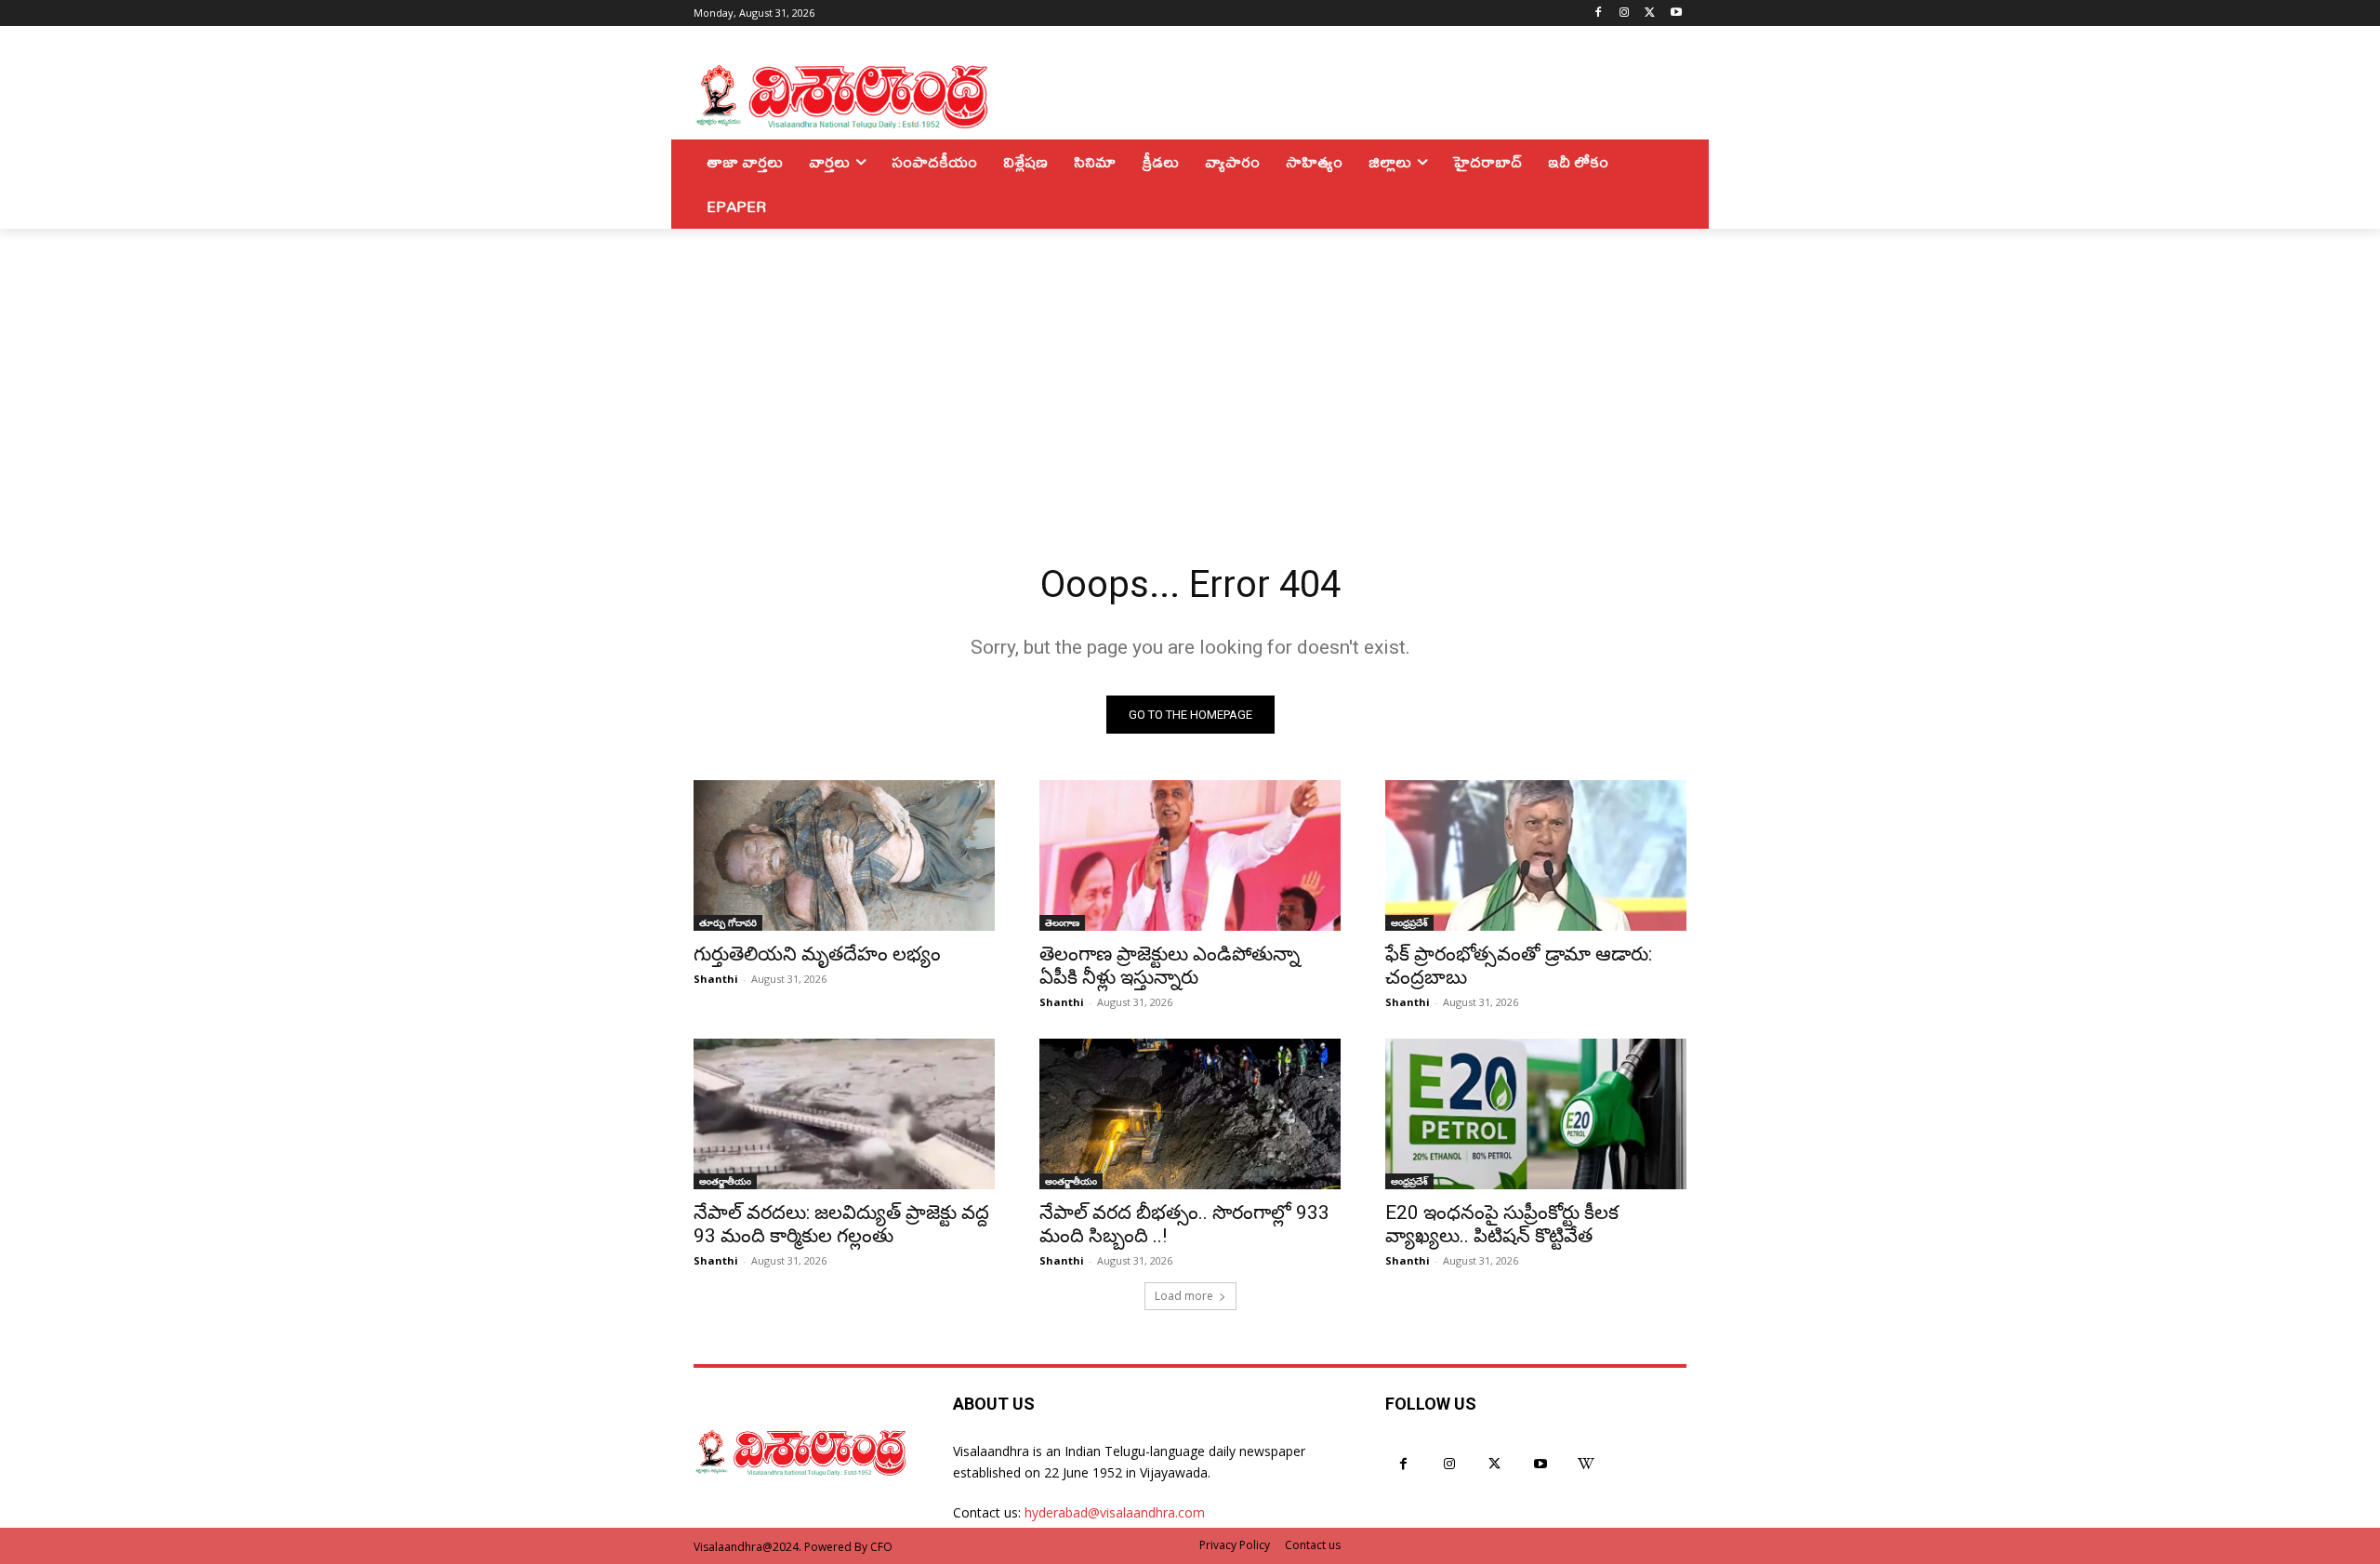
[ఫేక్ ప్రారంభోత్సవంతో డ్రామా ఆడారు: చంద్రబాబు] (1536, 855)
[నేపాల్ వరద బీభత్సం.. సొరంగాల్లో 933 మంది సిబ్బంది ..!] (1190, 1114)
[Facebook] (1599, 13)
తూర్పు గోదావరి (728, 922)
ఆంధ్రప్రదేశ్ (1409, 922)
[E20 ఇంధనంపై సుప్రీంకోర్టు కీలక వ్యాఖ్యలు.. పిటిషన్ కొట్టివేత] (1536, 1114)
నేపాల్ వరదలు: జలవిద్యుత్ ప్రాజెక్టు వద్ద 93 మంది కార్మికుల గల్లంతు (841, 1224)
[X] (1650, 13)
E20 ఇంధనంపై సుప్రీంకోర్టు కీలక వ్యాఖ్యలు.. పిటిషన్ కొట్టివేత (1502, 1224)
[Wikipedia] (1587, 1464)
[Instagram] (1625, 13)
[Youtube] (1676, 13)
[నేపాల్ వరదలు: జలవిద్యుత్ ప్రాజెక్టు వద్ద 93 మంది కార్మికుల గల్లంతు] (844, 1114)
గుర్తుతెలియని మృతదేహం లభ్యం (817, 954)
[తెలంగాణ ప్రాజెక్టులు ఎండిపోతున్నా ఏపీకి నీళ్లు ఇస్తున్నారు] (1190, 855)
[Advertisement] (1190, 368)
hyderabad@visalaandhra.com (1115, 1512)
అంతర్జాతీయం (725, 1181)
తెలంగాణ (1062, 922)
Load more (1184, 1296)
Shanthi (716, 979)
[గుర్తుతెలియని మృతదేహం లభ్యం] (844, 855)
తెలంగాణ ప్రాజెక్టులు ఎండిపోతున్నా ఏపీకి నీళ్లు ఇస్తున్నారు (1170, 966)
